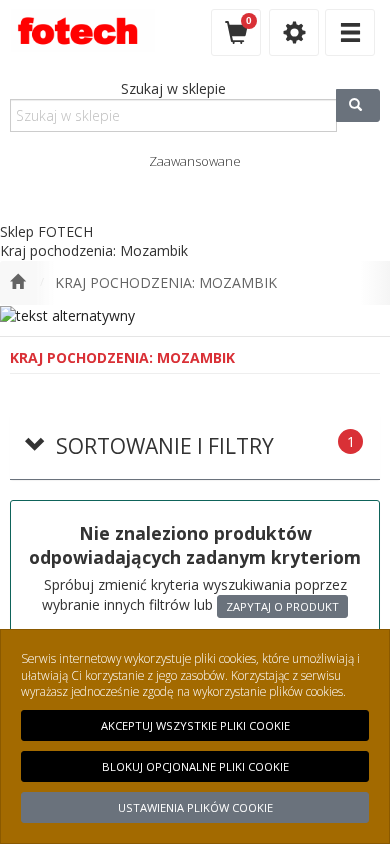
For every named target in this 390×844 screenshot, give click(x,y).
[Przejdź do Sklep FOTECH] (17, 283)
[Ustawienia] (294, 32)
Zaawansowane (195, 161)
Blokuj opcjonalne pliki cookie (195, 766)
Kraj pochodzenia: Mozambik (166, 282)
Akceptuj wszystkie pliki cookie (195, 725)
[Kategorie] (350, 32)
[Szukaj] (358, 105)
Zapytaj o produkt (282, 606)
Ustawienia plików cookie (195, 807)
